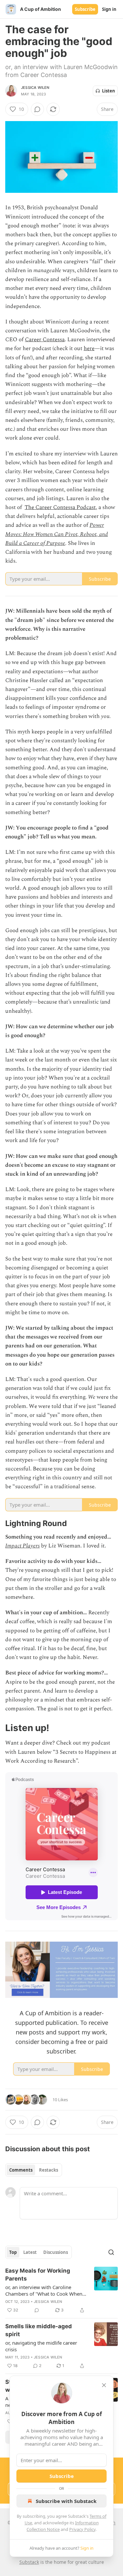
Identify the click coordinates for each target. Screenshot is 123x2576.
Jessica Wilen (35, 88)
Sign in (109, 9)
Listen (109, 91)
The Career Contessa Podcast (60, 507)
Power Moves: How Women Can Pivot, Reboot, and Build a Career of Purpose (57, 534)
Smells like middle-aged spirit (39, 2330)
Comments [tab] (21, 2170)
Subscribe (85, 9)
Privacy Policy (82, 2529)
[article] (61, 2290)
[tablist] (34, 2170)
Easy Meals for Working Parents (38, 2275)
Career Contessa (45, 340)
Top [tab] (13, 2252)
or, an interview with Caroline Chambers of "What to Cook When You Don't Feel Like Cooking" (44, 2290)
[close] (104, 2385)
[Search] (111, 2252)
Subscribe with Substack (66, 2501)
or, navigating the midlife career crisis (41, 2346)
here (89, 348)
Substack (29, 2562)
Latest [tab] (30, 2252)
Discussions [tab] (56, 2252)
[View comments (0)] (37, 109)
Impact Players (22, 1546)
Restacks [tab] (49, 2170)
